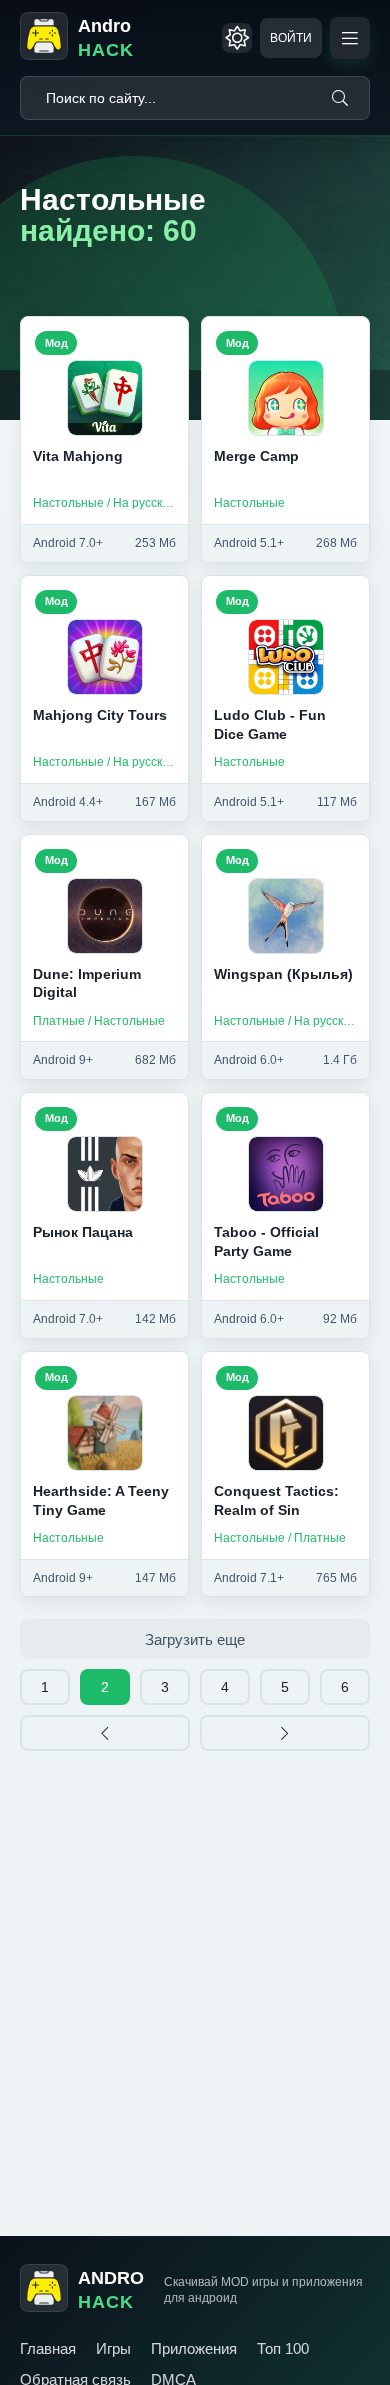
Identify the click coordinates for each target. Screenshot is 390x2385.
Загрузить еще (195, 1639)
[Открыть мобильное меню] (350, 38)
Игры (113, 2348)
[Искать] (340, 98)
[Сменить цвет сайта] (237, 38)
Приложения (194, 2348)
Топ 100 (283, 2348)
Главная (48, 2348)
